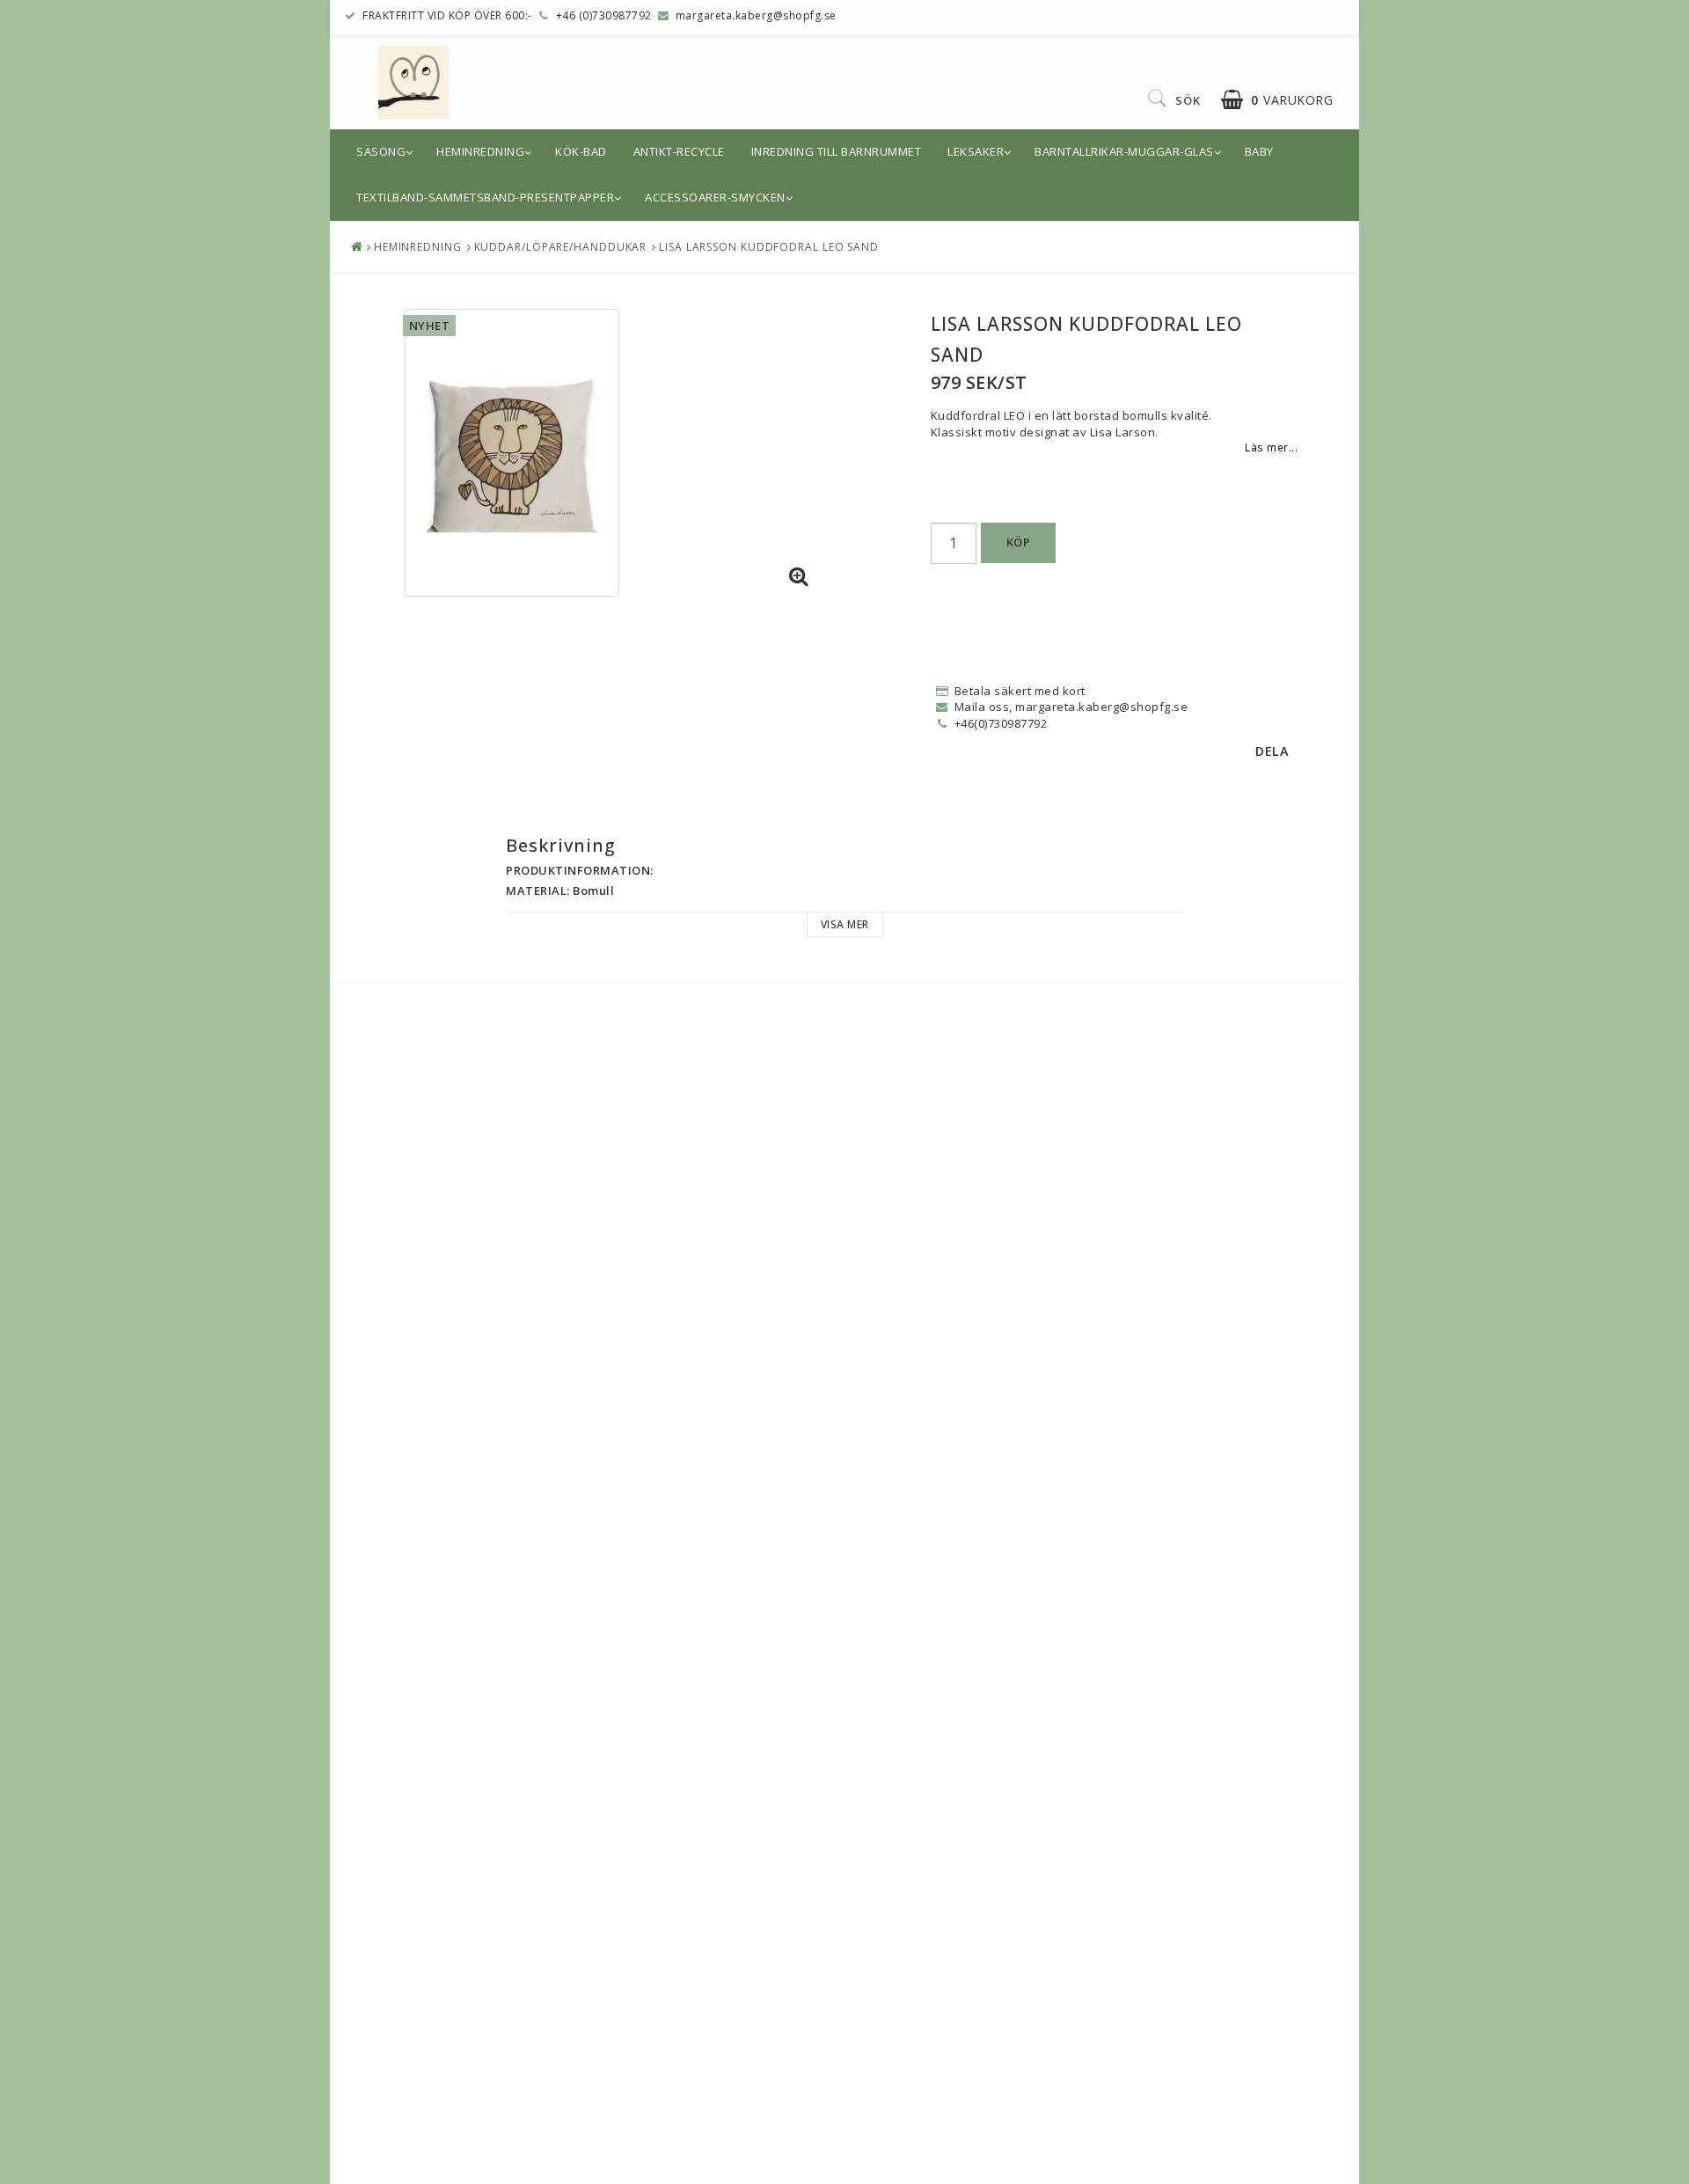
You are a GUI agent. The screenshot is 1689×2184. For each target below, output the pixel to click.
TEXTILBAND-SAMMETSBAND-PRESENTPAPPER (485, 197)
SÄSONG (381, 151)
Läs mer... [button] (1271, 447)
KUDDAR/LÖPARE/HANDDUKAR (561, 247)
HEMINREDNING (480, 151)
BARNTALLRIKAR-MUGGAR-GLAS (1124, 151)
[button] (1277, 100)
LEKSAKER (976, 151)
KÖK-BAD (581, 151)
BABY (1259, 151)
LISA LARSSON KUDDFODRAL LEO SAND (769, 247)
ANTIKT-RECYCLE (679, 151)
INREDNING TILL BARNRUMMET (837, 151)
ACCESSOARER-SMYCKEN (715, 197)
